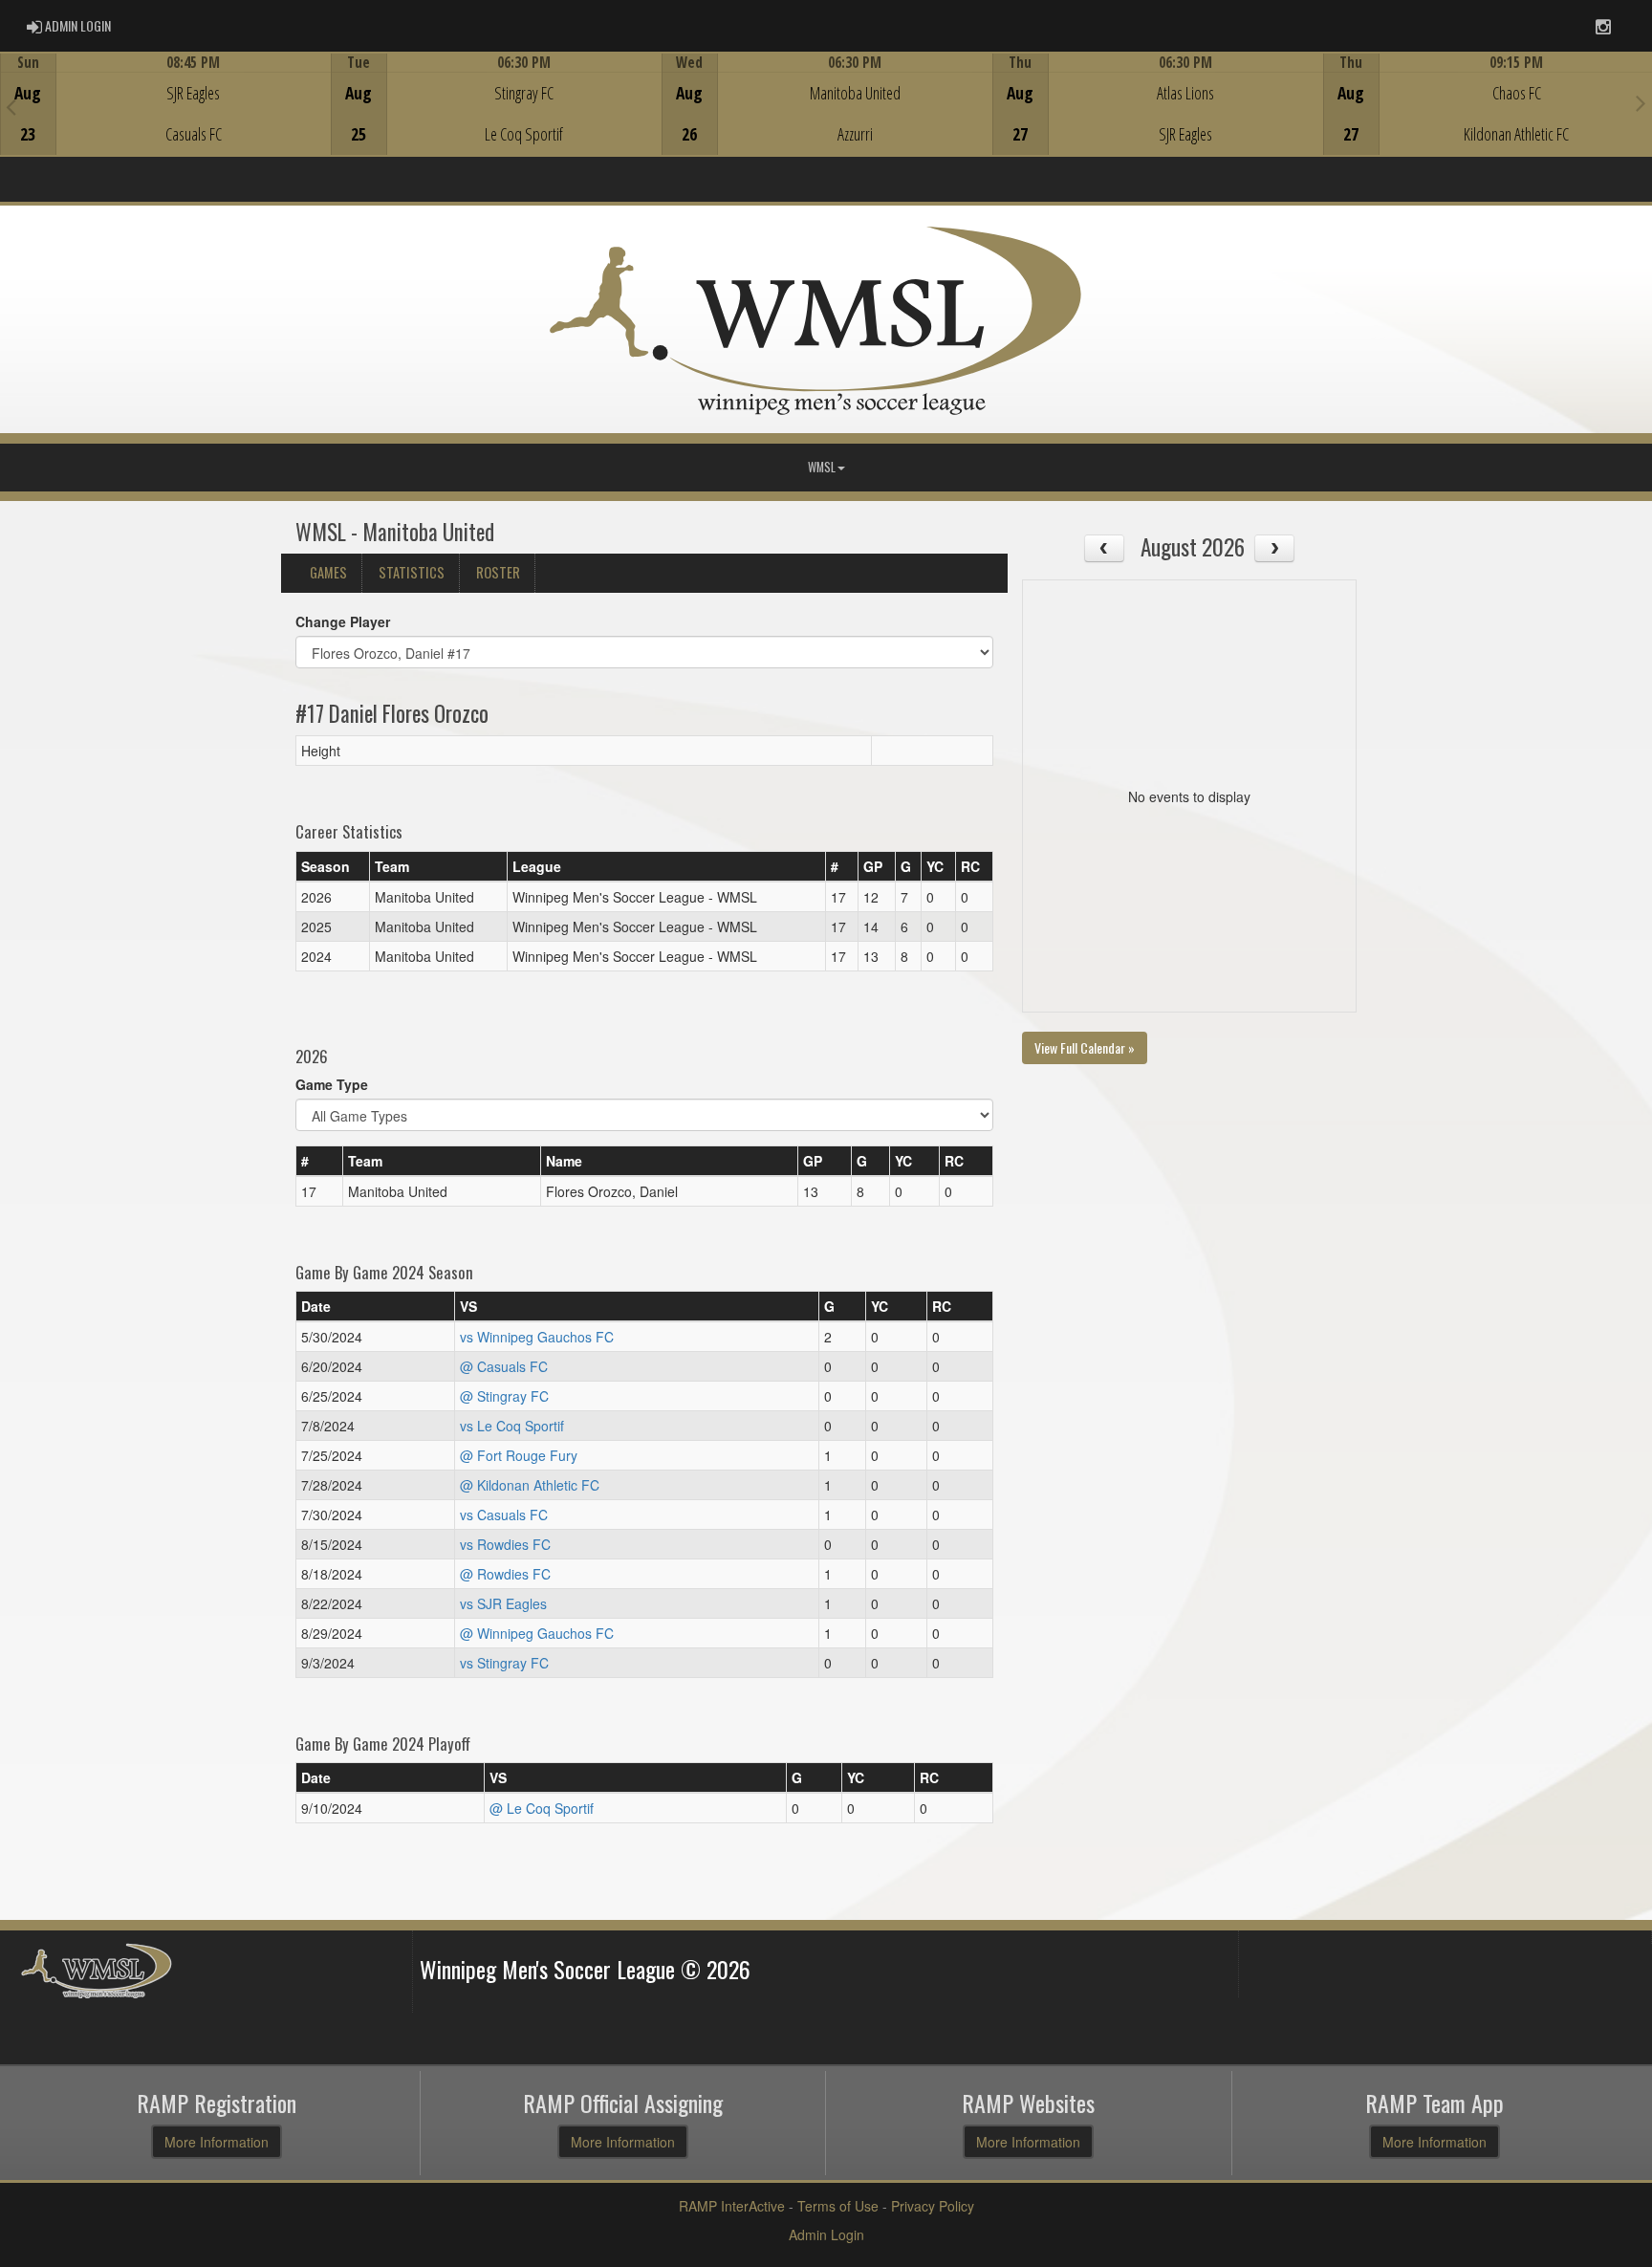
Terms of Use (838, 2206)
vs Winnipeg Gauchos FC (537, 1337)
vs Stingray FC (504, 1663)
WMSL (822, 467)
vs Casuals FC (504, 1515)
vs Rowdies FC (505, 1544)
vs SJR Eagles (503, 1603)
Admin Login (826, 2234)
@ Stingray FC (504, 1396)
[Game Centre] (166, 119)
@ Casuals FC (504, 1366)
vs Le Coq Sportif (512, 1426)
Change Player (343, 621)
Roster (498, 572)
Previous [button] (11, 106)
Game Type (332, 1084)
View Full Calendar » (1085, 1047)
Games (328, 572)
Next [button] (1641, 102)
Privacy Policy (933, 2206)
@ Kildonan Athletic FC (530, 1485)
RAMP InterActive (732, 2206)
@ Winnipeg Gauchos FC (537, 1633)
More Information (217, 2142)
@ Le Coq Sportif (542, 1808)
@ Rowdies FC (505, 1574)
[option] (165, 104)
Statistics (412, 572)
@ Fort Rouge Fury (519, 1455)
